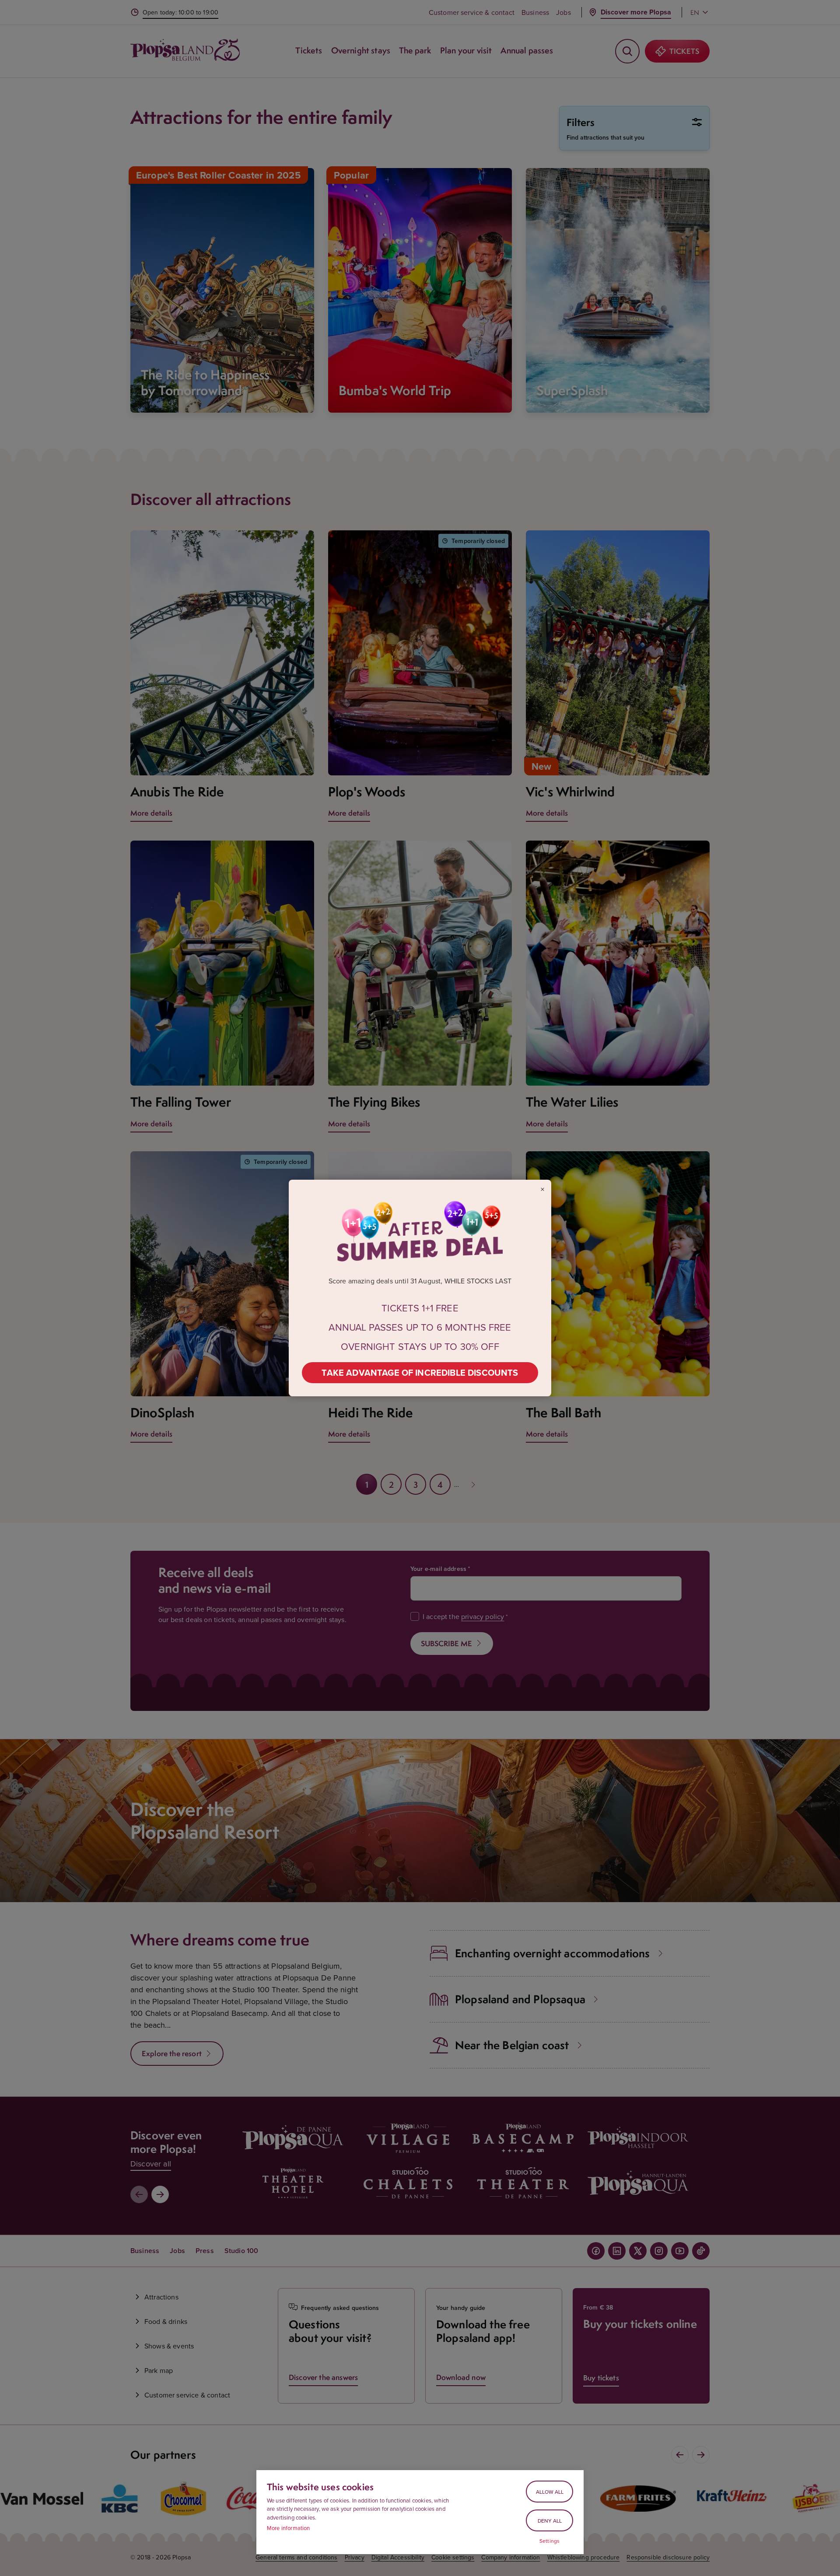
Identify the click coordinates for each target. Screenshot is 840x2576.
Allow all (550, 2492)
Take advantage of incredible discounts (420, 1372)
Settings (549, 2541)
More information (289, 2528)
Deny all (550, 2521)
